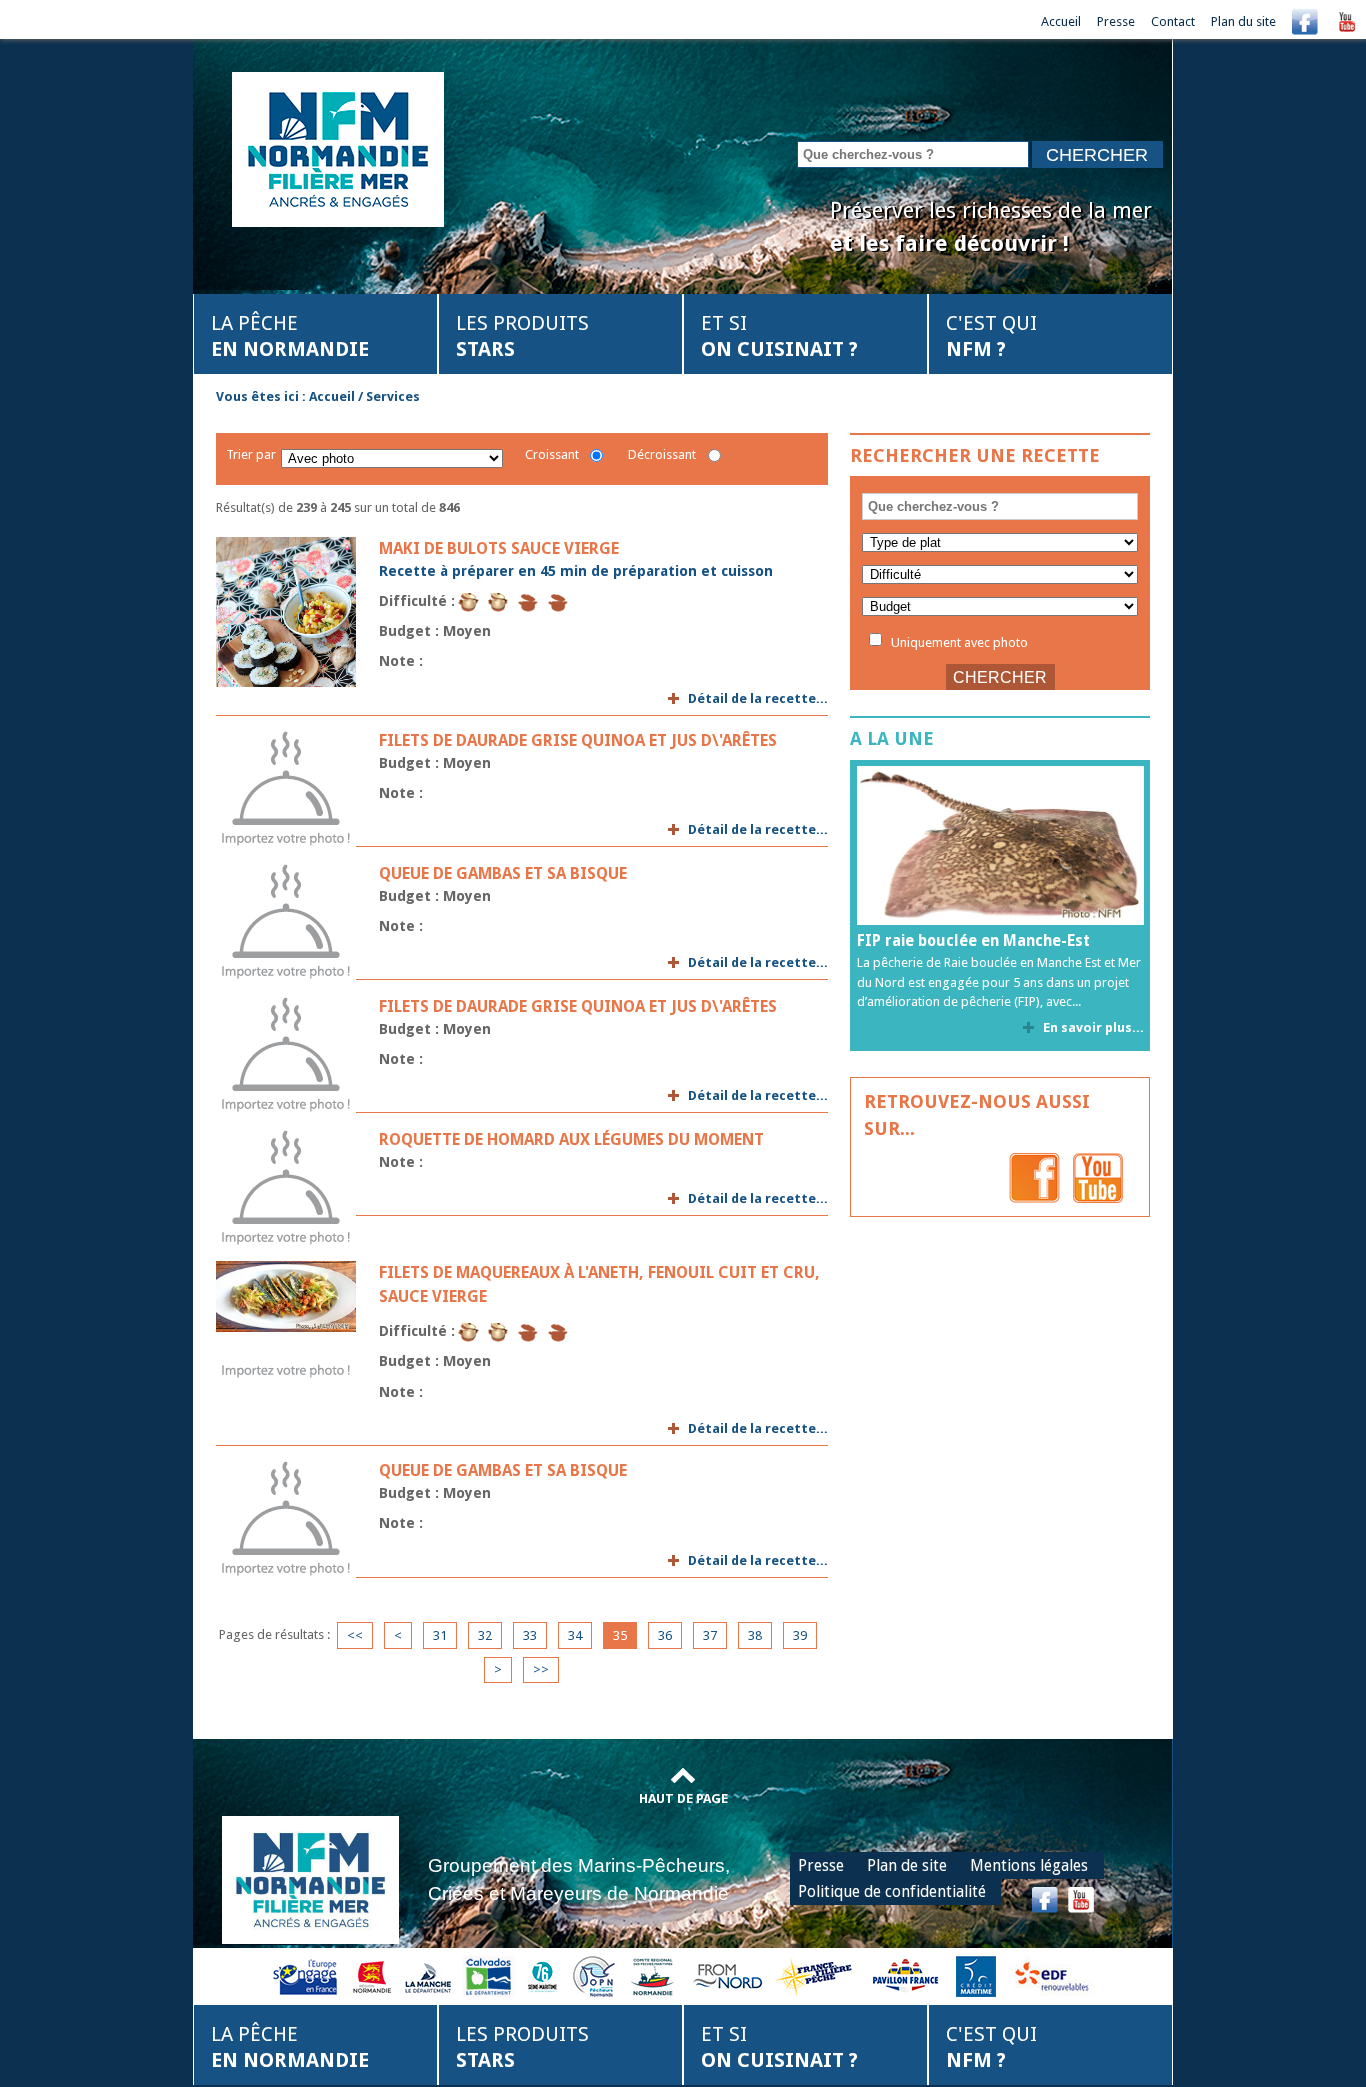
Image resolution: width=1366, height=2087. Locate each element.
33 (530, 1635)
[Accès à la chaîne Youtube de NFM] (1347, 21)
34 (575, 1635)
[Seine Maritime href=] (541, 1975)
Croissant (552, 454)
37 (710, 1635)
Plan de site (907, 1865)
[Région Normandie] (372, 1975)
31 (440, 1635)
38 (755, 1635)
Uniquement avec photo (958, 641)
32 (485, 1635)
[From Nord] (729, 1975)
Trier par (251, 454)
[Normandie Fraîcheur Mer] (338, 147)
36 (665, 1635)
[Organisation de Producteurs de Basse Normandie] (594, 1975)
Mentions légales (1029, 1865)
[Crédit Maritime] (976, 1975)
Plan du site (1243, 21)
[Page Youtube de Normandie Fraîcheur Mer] (1098, 1177)
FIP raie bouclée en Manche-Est (973, 941)
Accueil (1061, 21)
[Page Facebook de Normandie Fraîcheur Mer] (1034, 1177)
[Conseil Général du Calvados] (489, 1975)
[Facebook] (1305, 21)
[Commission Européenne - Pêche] (307, 1975)
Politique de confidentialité (892, 1891)
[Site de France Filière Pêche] (816, 1975)
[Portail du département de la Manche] (428, 1975)
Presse (1116, 21)
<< (355, 1635)
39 (800, 1635)
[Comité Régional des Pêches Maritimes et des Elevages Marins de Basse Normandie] (654, 1975)
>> (541, 1669)
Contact (1173, 21)
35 (620, 1635)
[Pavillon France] (905, 1975)
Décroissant (662, 454)
